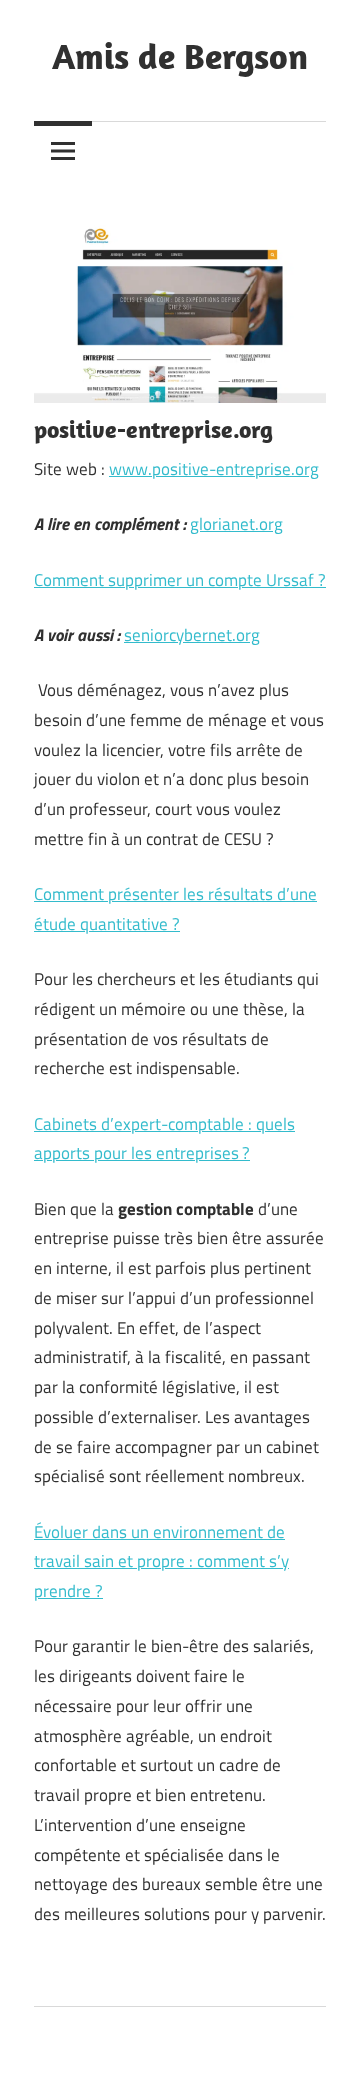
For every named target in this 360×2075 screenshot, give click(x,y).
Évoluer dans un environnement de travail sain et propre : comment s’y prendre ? (161, 1562)
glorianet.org (236, 524)
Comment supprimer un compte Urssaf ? (180, 580)
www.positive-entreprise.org (214, 469)
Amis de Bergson (180, 55)
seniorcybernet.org (192, 635)
